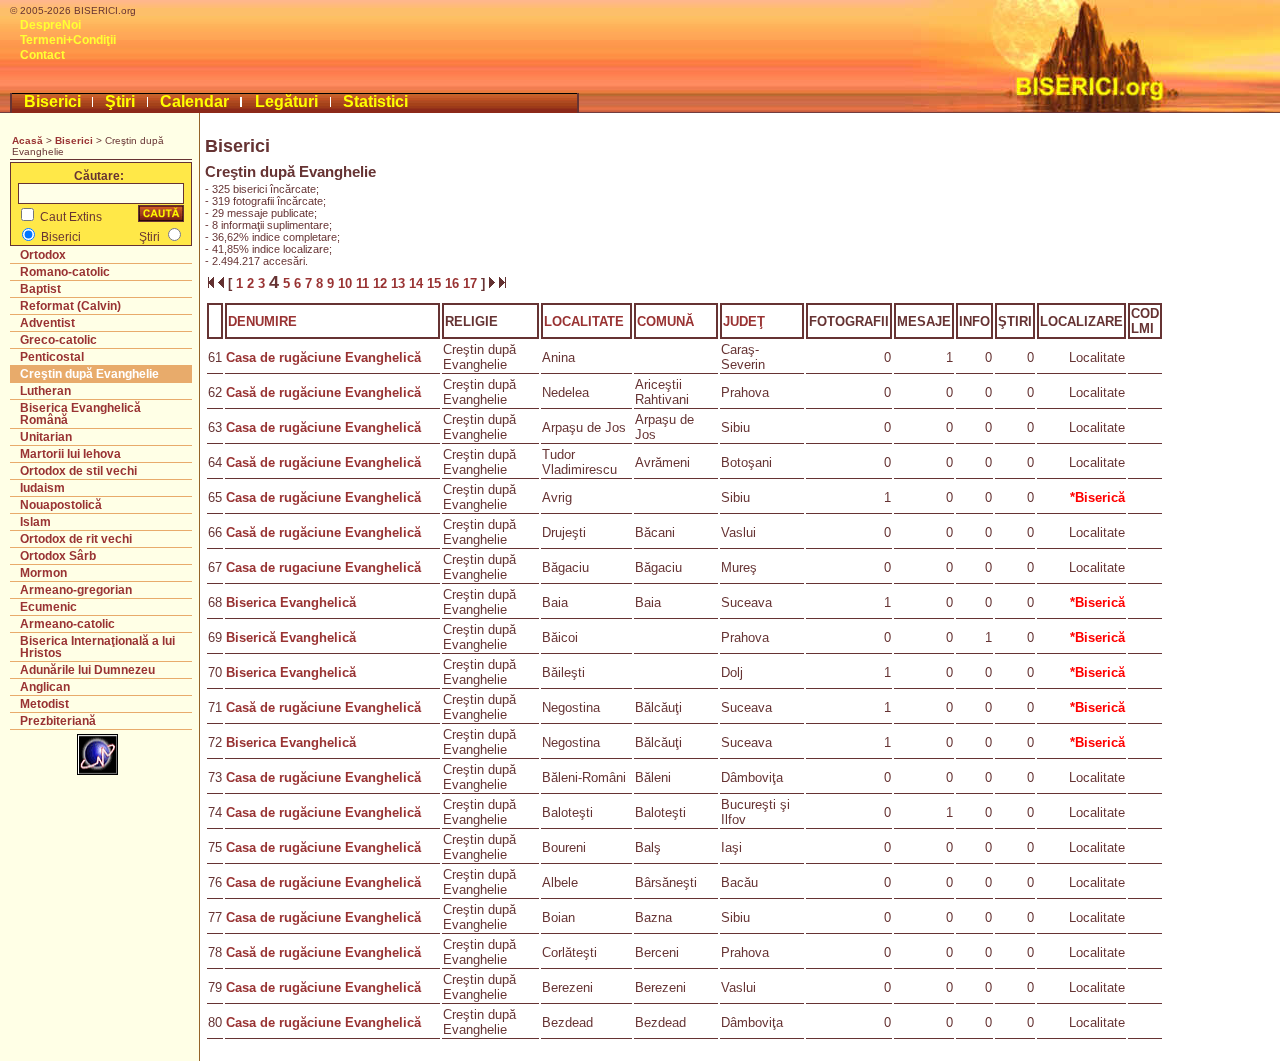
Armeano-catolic (67, 624)
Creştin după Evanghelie (89, 374)
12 (382, 283)
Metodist (44, 704)
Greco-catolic (58, 340)
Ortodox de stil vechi (78, 471)
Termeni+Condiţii (68, 40)
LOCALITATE (584, 321)
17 (472, 283)
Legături (286, 101)
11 (364, 283)
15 (436, 283)
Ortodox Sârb (58, 556)
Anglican (45, 687)
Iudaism (42, 488)
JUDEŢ (744, 321)
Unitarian (46, 437)
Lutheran (45, 391)
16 (454, 283)
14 (418, 283)
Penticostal (52, 357)
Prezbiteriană (58, 721)
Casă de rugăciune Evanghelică (323, 392)
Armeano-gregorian (76, 590)
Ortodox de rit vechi (76, 539)
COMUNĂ (665, 321)
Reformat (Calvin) (70, 306)
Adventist (47, 323)
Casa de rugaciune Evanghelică (323, 567)
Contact (42, 55)
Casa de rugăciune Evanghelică (323, 357)
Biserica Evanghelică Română (80, 414)
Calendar (194, 101)
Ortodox (43, 255)
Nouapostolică (61, 505)
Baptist (40, 289)
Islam (35, 522)
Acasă (27, 140)
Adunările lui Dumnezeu (87, 670)
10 (347, 283)
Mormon (43, 573)
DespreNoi (50, 25)
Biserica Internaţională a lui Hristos (97, 647)
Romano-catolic (65, 272)
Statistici (375, 101)
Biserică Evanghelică (291, 637)
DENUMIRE (262, 321)
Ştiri (120, 101)
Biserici (52, 101)
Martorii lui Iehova (70, 454)
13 (400, 283)
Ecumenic (48, 607)
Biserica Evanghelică (291, 602)
